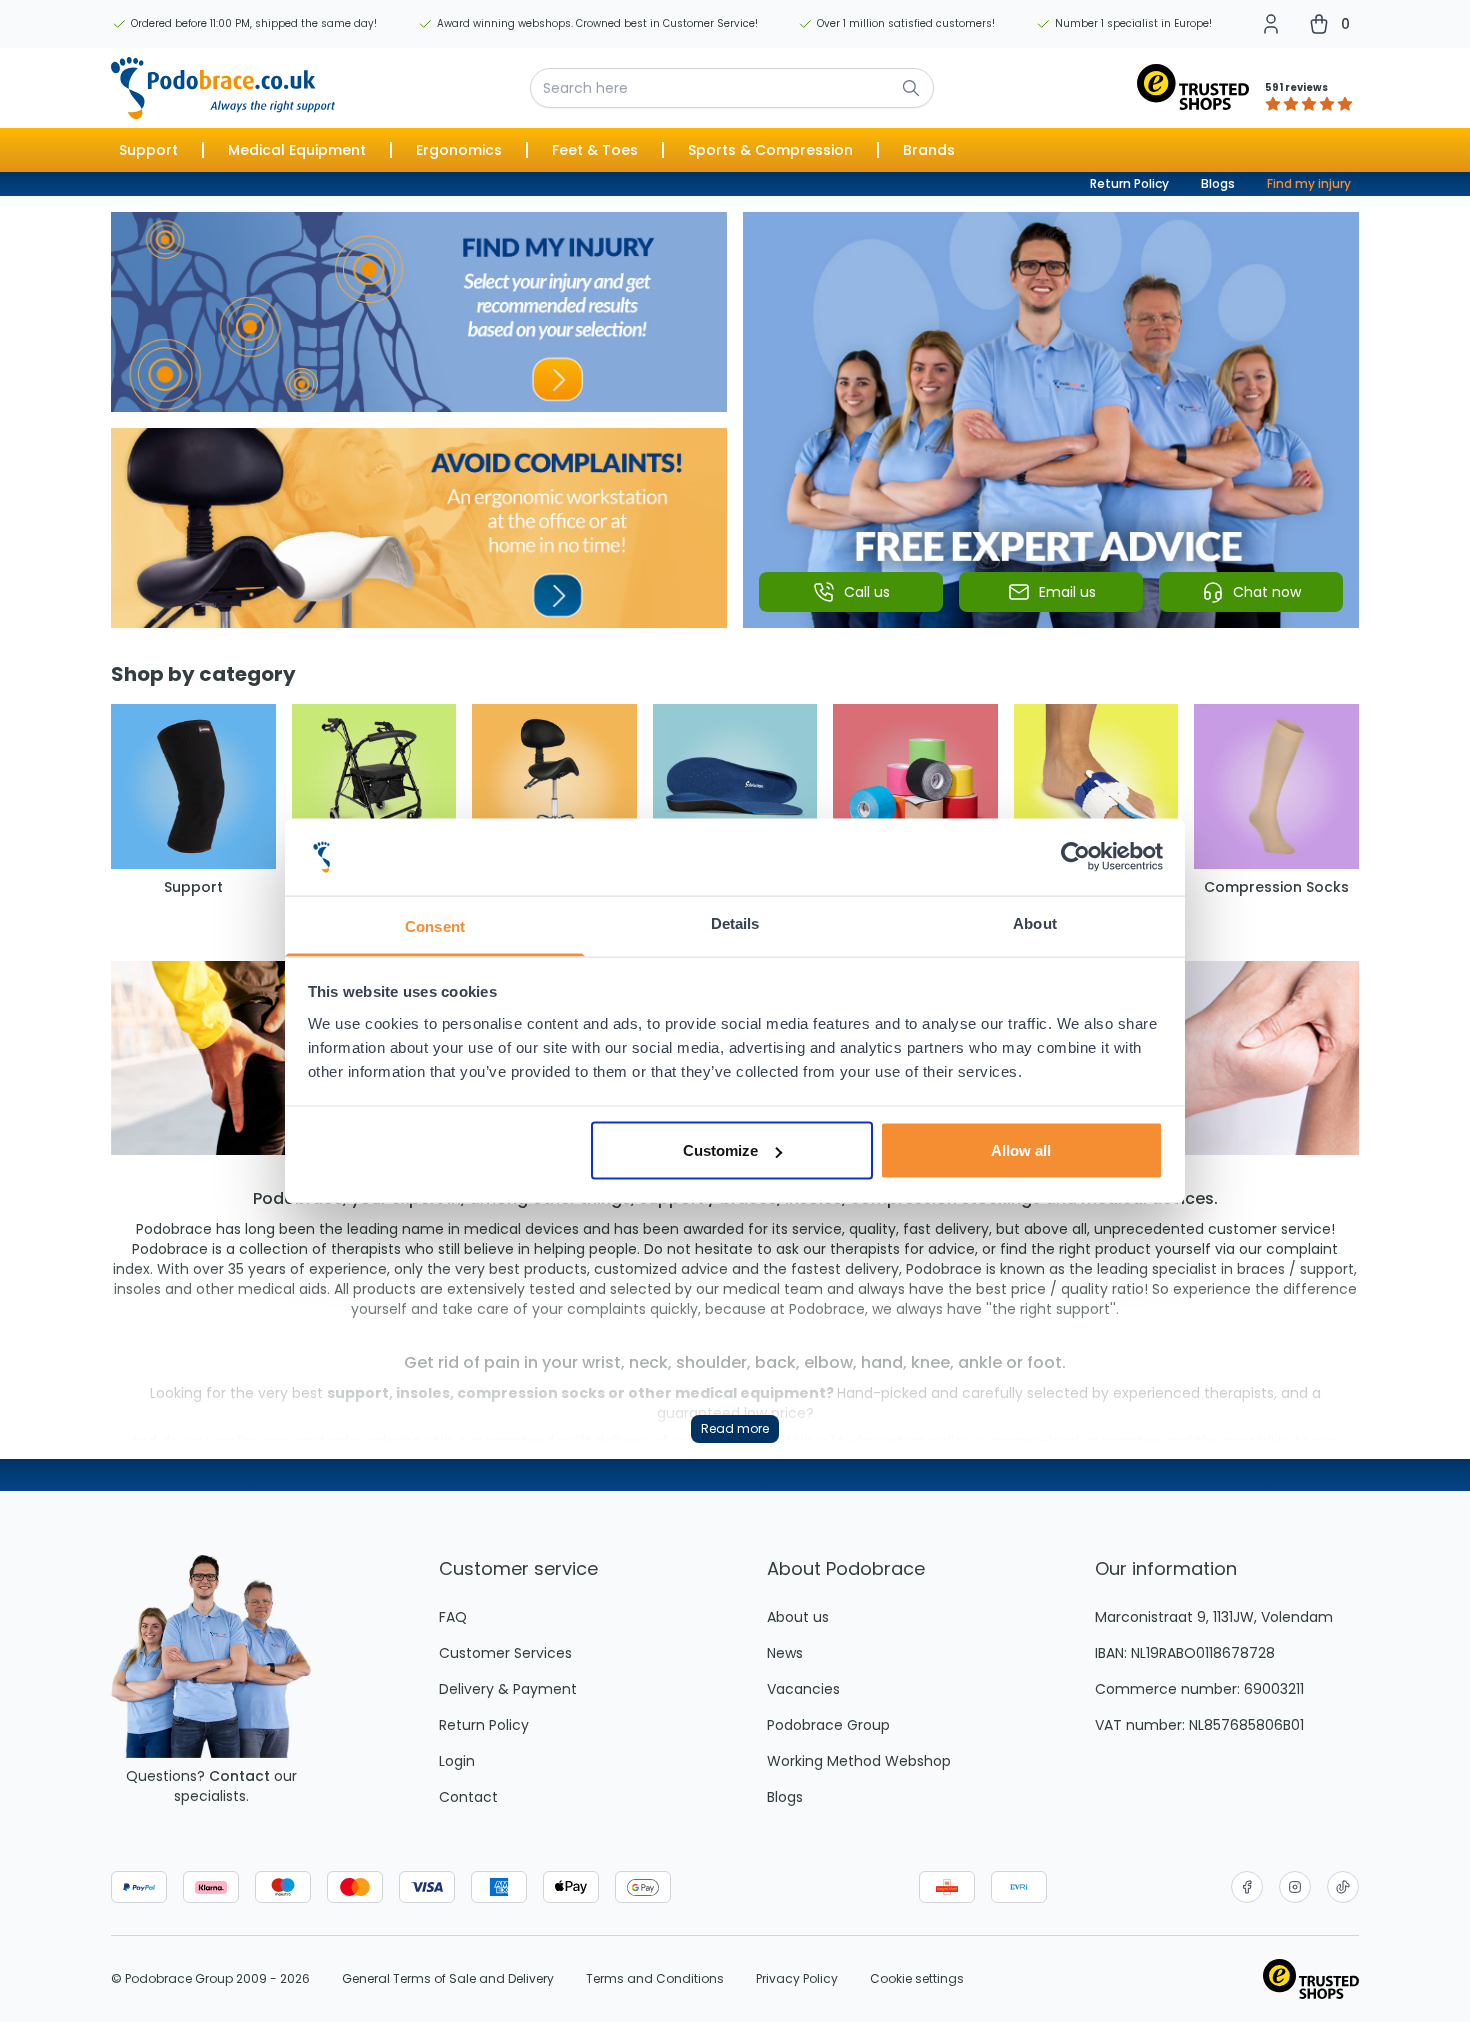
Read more (735, 1428)
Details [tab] (735, 922)
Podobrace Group (828, 1725)
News (785, 1653)
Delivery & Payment (508, 1689)
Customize (720, 1150)
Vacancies (803, 1689)
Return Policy (1129, 183)
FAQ (453, 1617)
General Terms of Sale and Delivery (448, 1979)
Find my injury (1309, 183)
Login (457, 1761)
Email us (1067, 592)
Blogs (1218, 183)
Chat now (1267, 592)
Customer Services (505, 1653)
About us (798, 1617)
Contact (239, 1776)
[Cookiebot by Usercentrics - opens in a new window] (1075, 857)
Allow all (1021, 1150)
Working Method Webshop (859, 1761)
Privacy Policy (797, 1979)
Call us (867, 592)
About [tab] (1035, 922)
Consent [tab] (435, 925)
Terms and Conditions (655, 1979)
